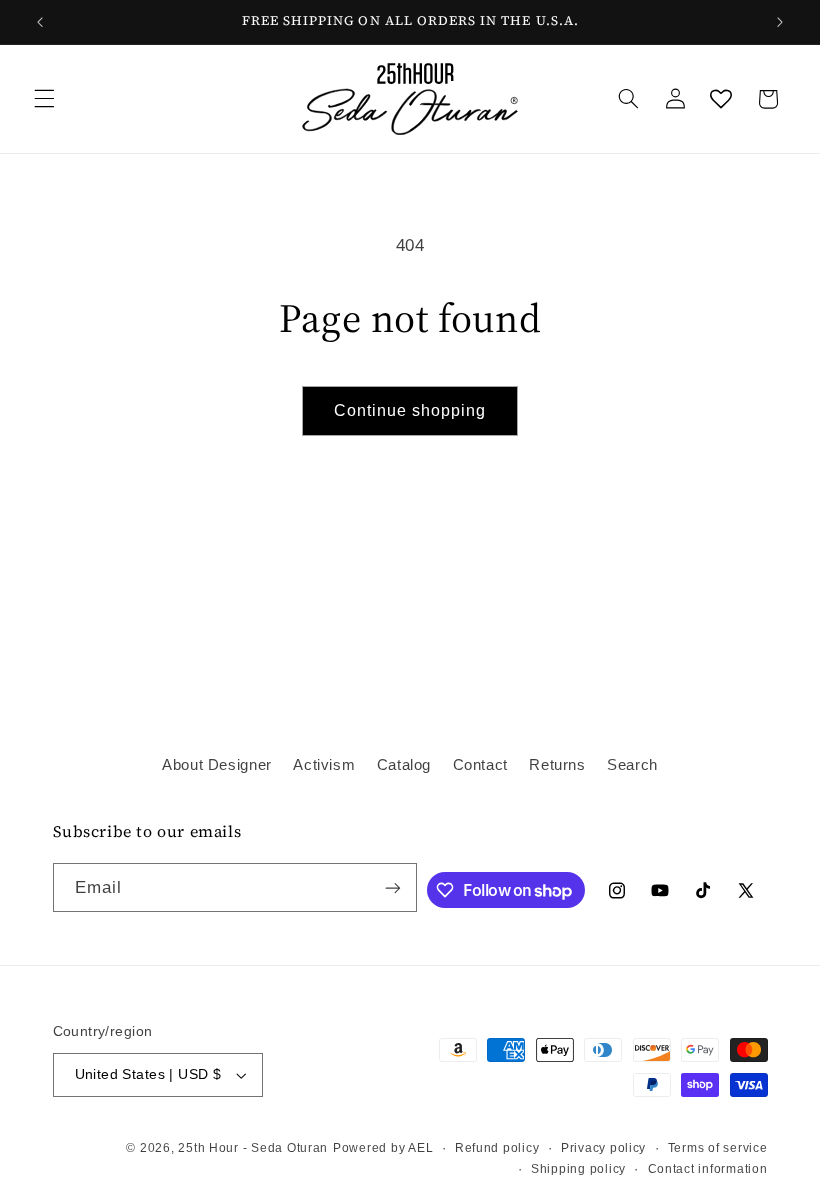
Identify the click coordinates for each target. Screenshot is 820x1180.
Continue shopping (410, 410)
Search (632, 765)
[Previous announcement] (40, 22)
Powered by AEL (383, 1148)
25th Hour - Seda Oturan (253, 1148)
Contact (480, 765)
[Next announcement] (780, 22)
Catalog (404, 765)
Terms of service (718, 1148)
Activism (324, 765)
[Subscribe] (393, 887)
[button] (44, 99)
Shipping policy (578, 1169)
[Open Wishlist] (721, 99)
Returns (557, 765)
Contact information (708, 1169)
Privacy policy (603, 1148)
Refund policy (497, 1148)
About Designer (217, 765)
